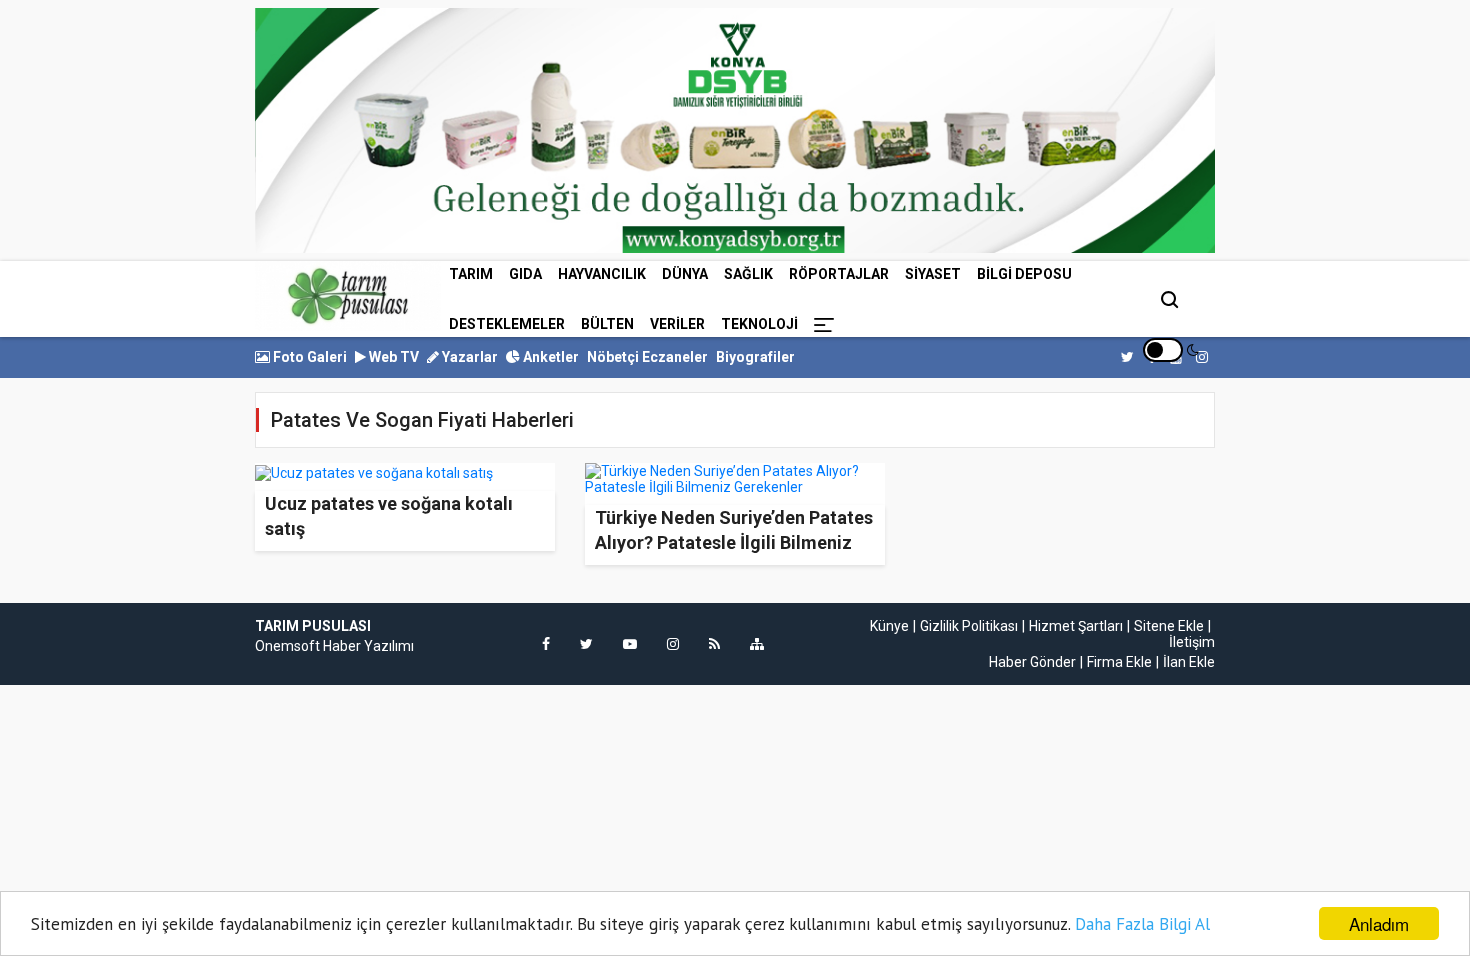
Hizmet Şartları (1076, 626)
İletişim (1192, 642)
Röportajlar (839, 274)
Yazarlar (468, 357)
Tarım (471, 274)
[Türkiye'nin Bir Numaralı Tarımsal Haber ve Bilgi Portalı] (348, 296)
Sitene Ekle (1169, 626)
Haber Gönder (1032, 662)
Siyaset (933, 274)
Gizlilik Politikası (969, 626)
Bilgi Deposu (1024, 274)
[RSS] (714, 644)
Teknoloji (759, 324)
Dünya (685, 274)
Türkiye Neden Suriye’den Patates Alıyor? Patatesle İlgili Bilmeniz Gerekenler (734, 542)
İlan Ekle (1189, 662)
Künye (889, 626)
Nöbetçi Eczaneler (647, 357)
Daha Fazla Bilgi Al (1142, 924)
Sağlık (748, 274)
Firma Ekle (1119, 662)
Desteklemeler (507, 324)
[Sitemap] (757, 644)
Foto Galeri (308, 357)
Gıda (525, 274)
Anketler (549, 357)
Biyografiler (755, 357)
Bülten (607, 324)
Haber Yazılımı (368, 646)
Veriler (677, 324)
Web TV (392, 357)
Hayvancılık (602, 274)
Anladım (1379, 923)
